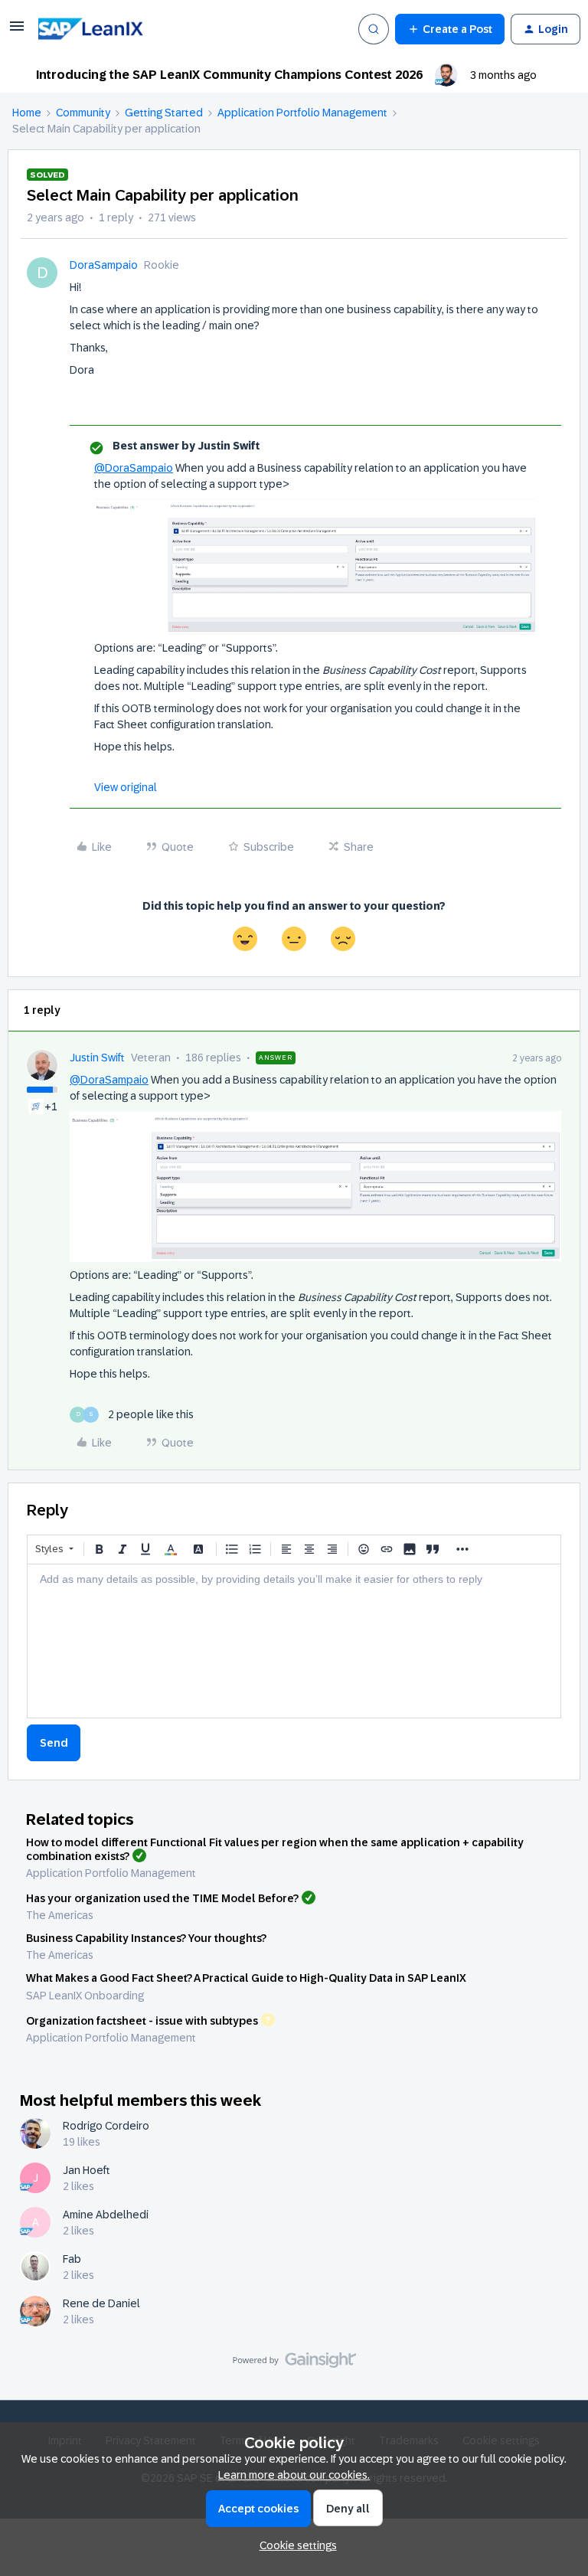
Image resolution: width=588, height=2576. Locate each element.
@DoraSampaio (134, 468)
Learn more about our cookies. (294, 2475)
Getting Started (164, 113)
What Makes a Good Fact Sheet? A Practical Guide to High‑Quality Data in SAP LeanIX (246, 1978)
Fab (72, 2259)
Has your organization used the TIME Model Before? (162, 1898)
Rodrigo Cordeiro (106, 2126)
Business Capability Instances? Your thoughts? (146, 1938)
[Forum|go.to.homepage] (112, 29)
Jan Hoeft (87, 2170)
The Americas (60, 1915)
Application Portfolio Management (302, 113)
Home (27, 113)
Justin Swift (97, 1058)
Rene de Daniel (101, 2303)
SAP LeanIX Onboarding (85, 1996)
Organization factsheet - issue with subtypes (142, 2020)
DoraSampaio (104, 265)
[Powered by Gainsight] (294, 2364)
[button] (17, 31)
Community (83, 113)
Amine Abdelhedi (106, 2215)
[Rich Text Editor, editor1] (294, 1641)
